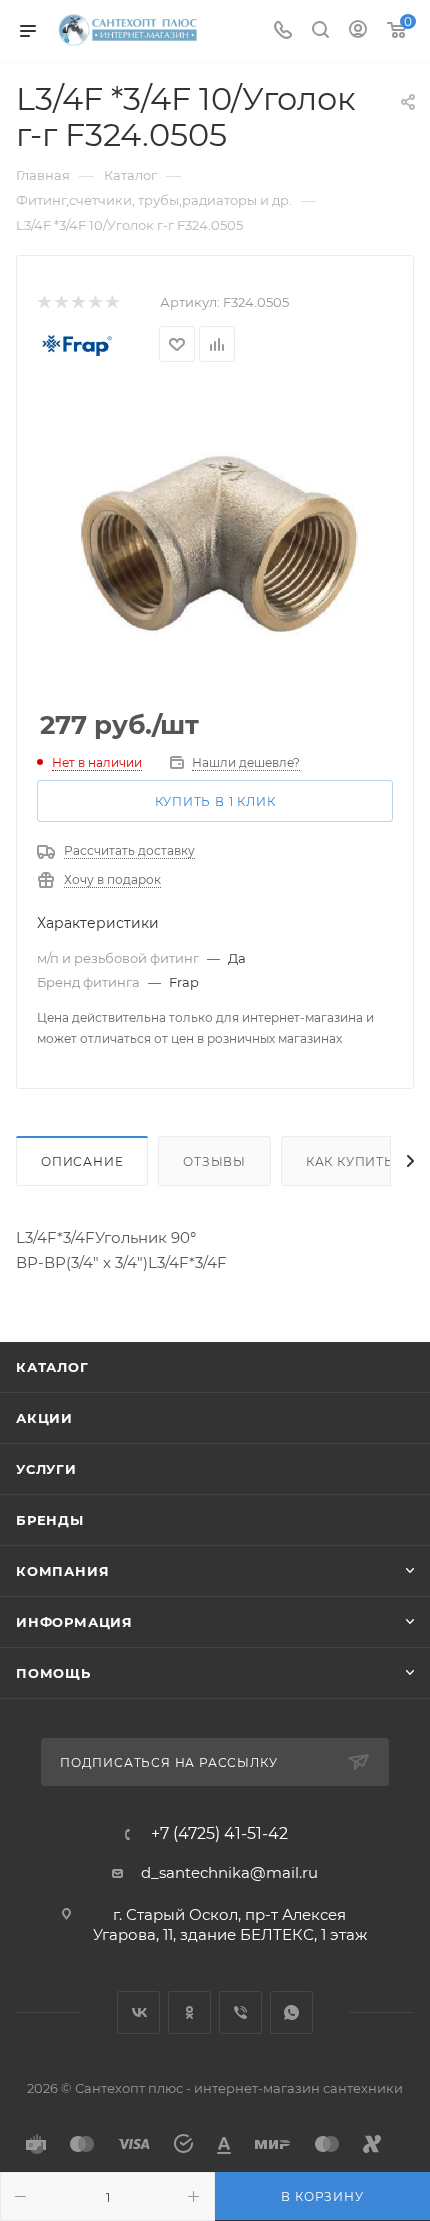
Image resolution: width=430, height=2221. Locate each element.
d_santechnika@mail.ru (229, 1872)
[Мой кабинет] (358, 31)
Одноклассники (189, 2012)
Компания (62, 1571)
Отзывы (214, 1161)
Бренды (50, 1520)
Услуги (46, 1469)
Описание (82, 1161)
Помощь (53, 1673)
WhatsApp (291, 2012)
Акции (44, 1418)
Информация (74, 1622)
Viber (240, 2012)
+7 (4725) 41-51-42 (219, 1834)
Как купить (350, 1161)
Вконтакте (138, 2012)
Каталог (52, 1367)
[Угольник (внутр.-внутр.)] (215, 537)
